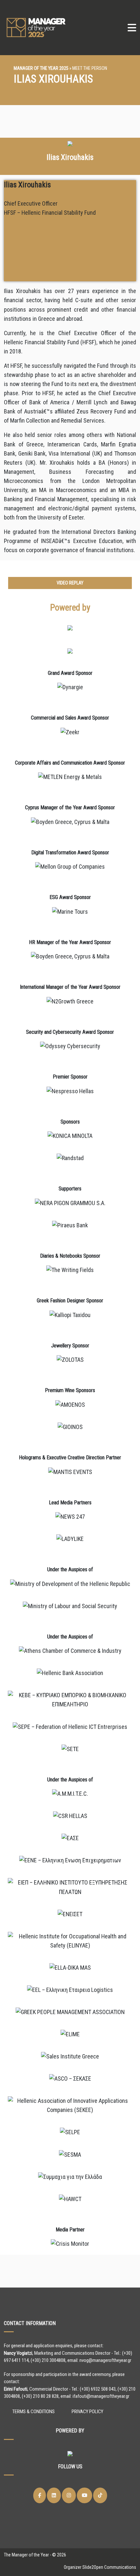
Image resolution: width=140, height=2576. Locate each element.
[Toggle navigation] (132, 28)
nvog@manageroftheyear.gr (105, 2360)
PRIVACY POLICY (87, 2412)
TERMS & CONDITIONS (34, 2412)
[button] (70, 583)
